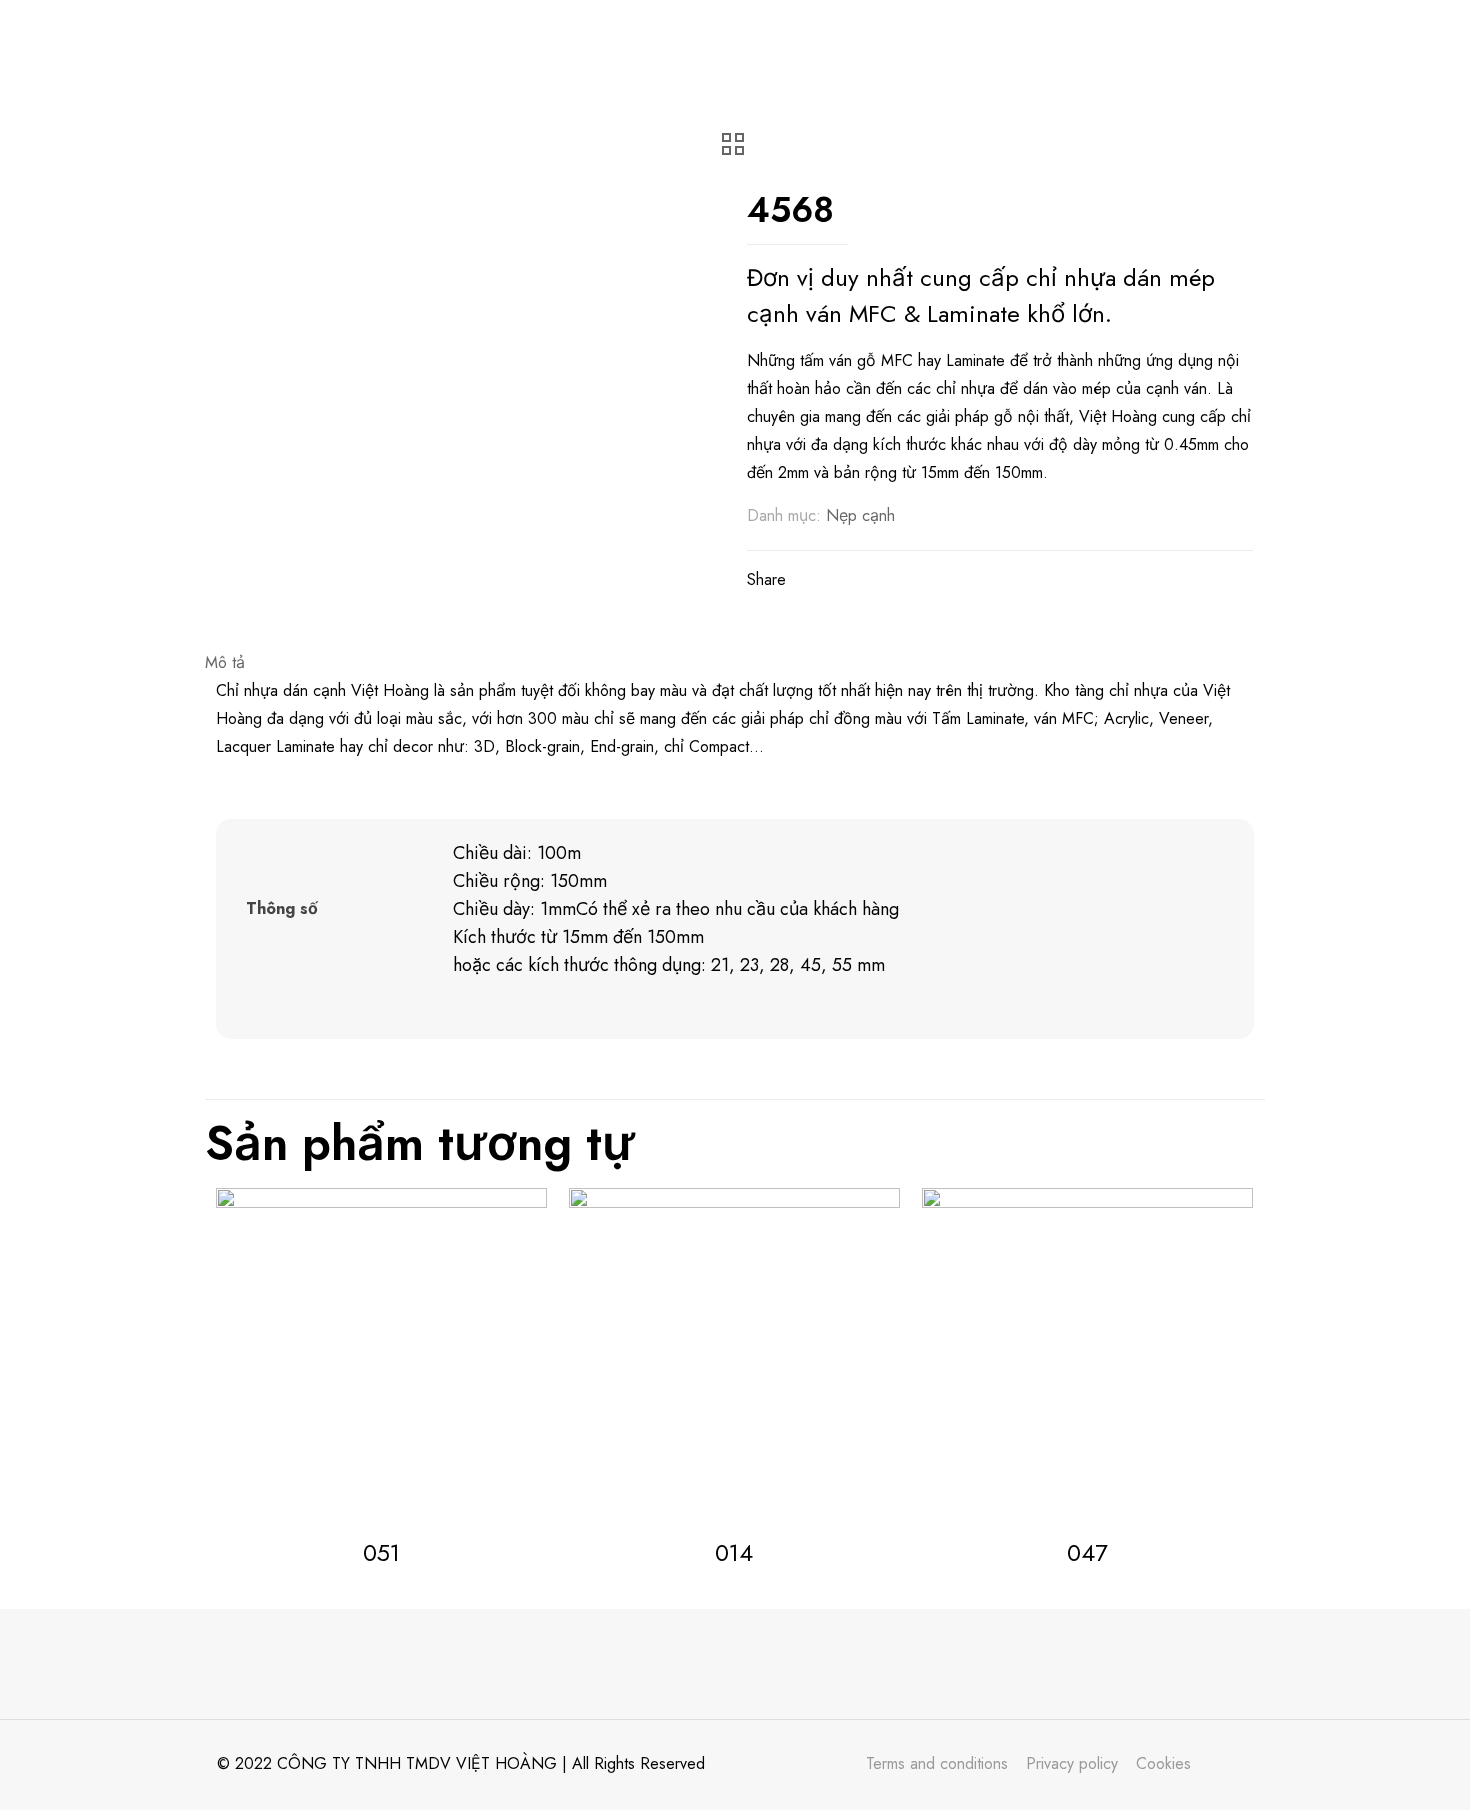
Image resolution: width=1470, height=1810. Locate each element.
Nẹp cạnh (860, 515)
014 (734, 1552)
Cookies (1163, 1763)
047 (1087, 1552)
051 (381, 1552)
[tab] (735, 663)
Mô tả (225, 662)
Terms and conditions (937, 1763)
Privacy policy (1072, 1763)
